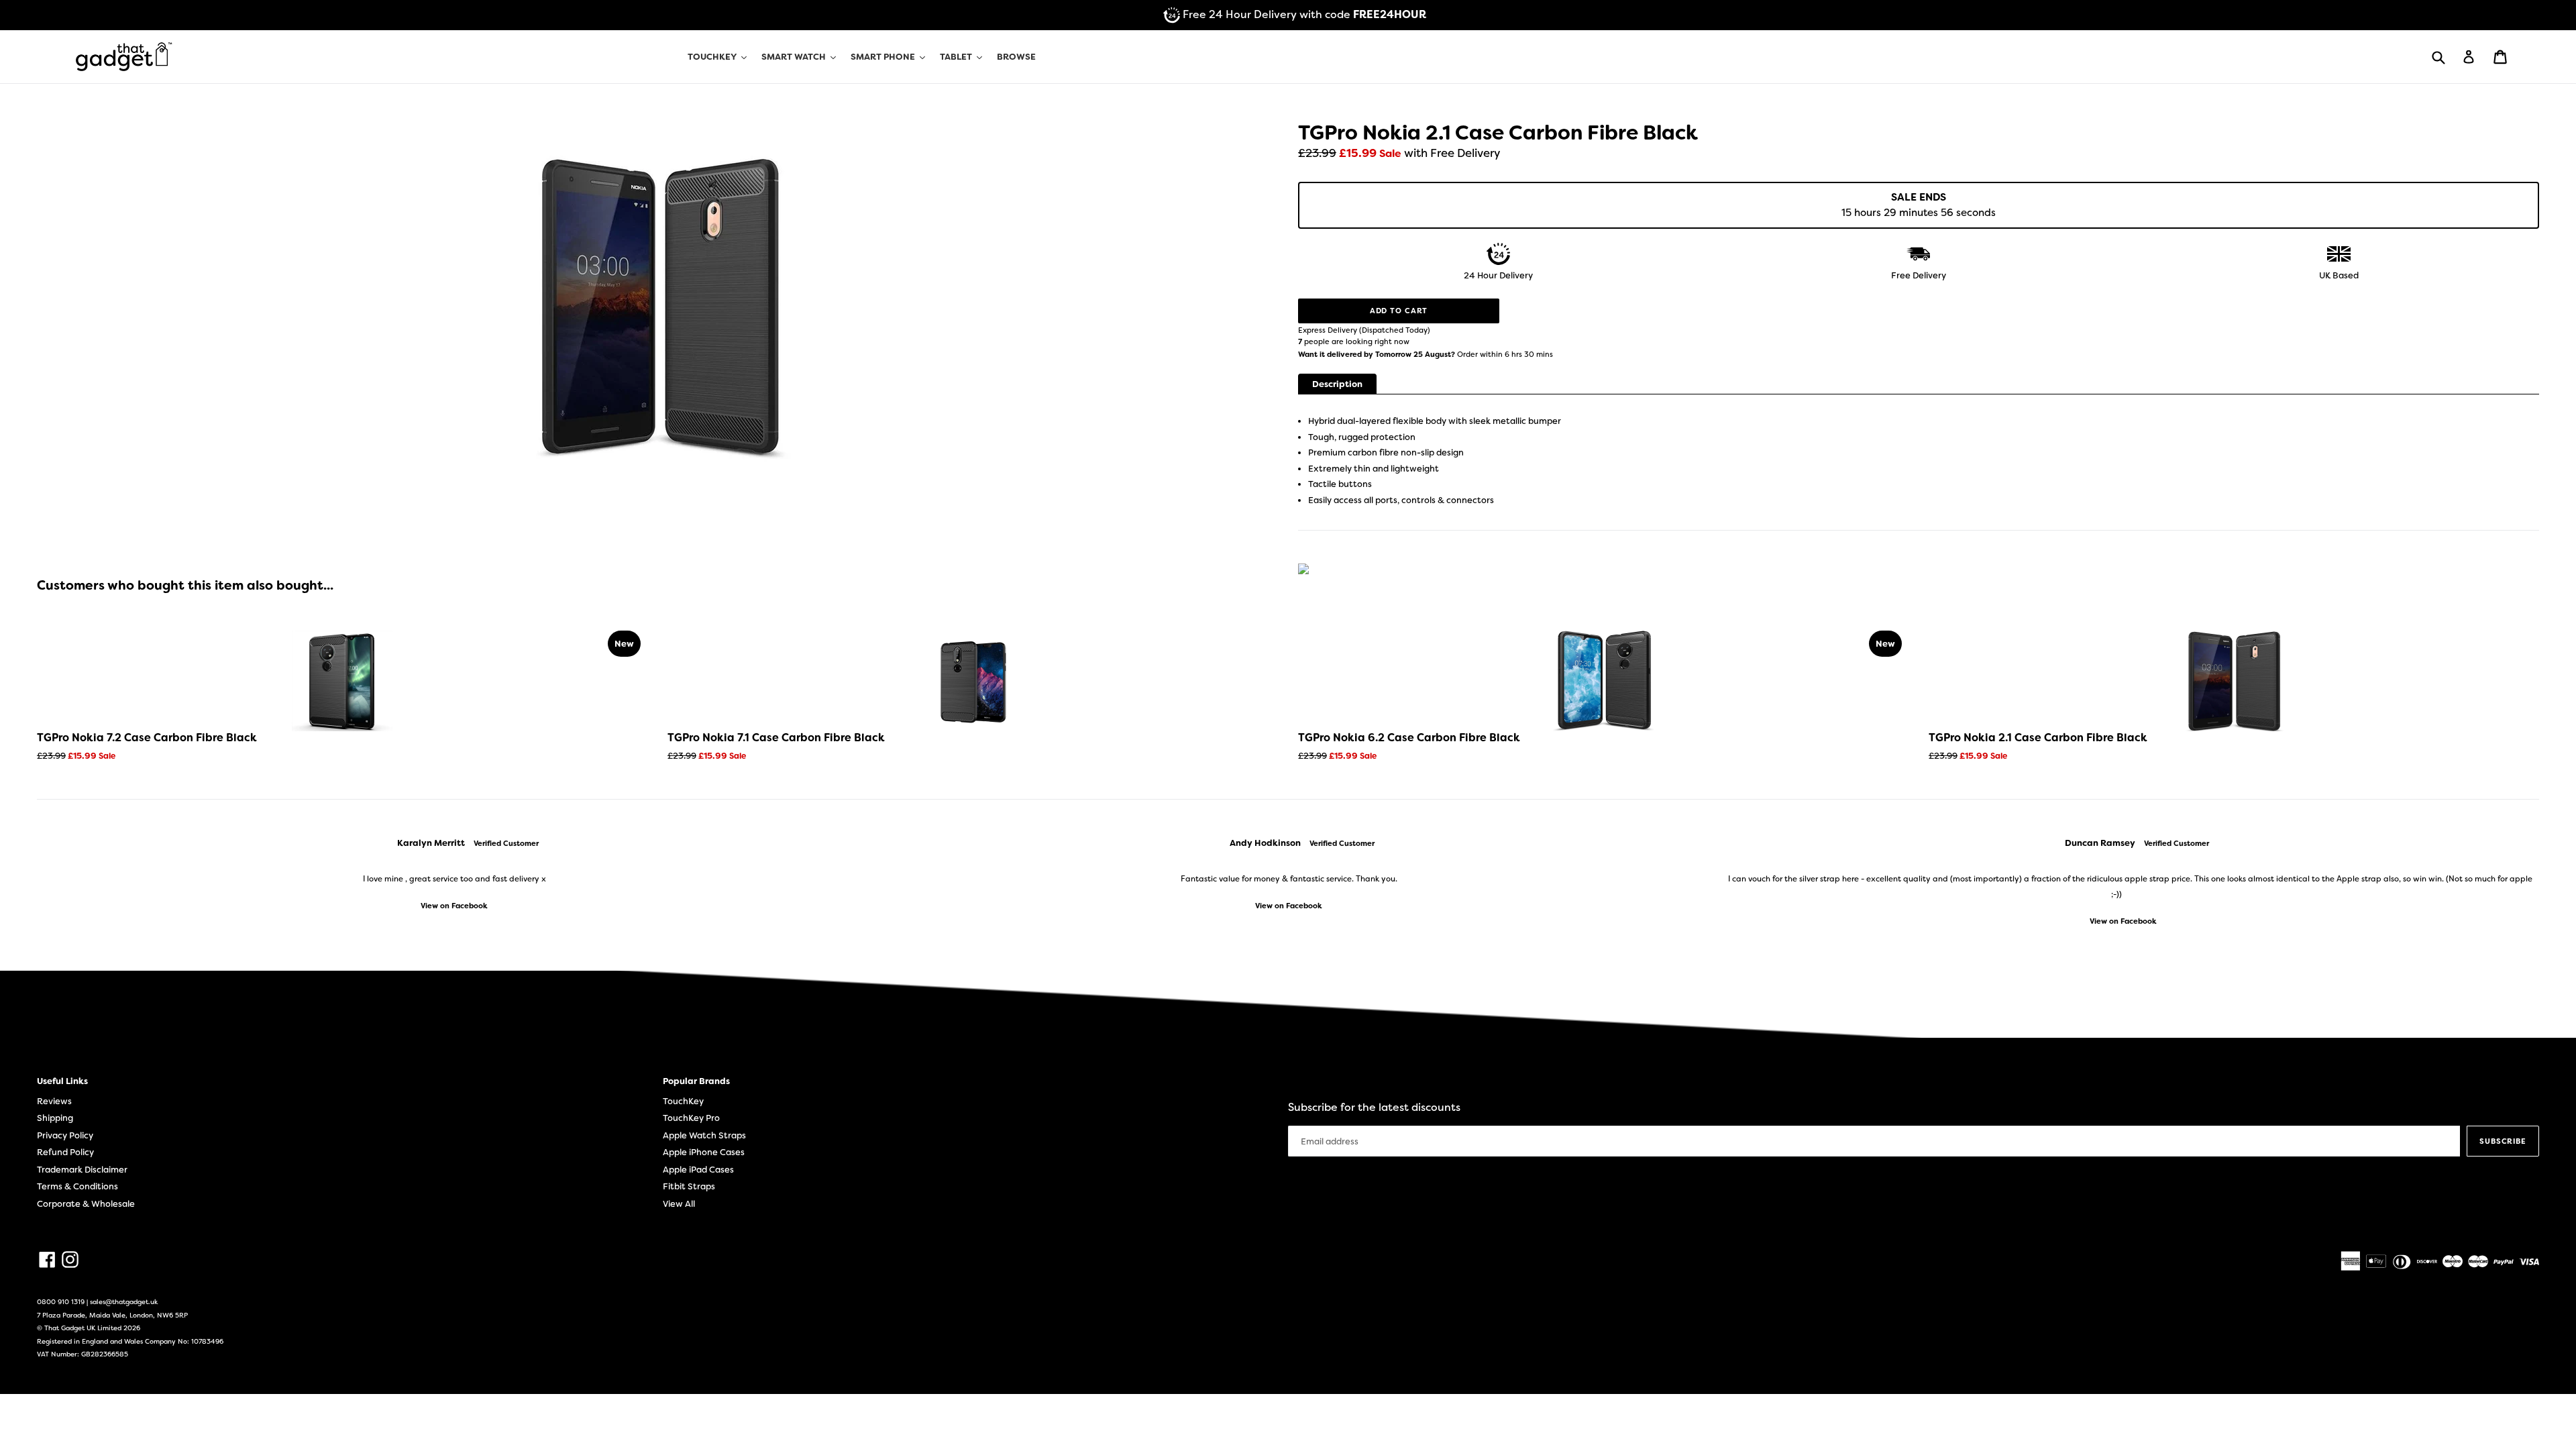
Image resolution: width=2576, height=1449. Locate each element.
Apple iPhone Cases (704, 1152)
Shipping (55, 1118)
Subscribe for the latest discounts (1374, 1107)
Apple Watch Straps (704, 1135)
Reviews (54, 1101)
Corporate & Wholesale (86, 1204)
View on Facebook (454, 906)
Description (1337, 384)
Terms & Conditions (77, 1186)
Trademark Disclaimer (82, 1170)
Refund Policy (65, 1152)
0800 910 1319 (61, 1302)
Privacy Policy (65, 1135)
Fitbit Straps (689, 1186)
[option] (454, 874)
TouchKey (683, 1101)
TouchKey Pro (691, 1118)
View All (679, 1204)
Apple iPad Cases (698, 1170)
